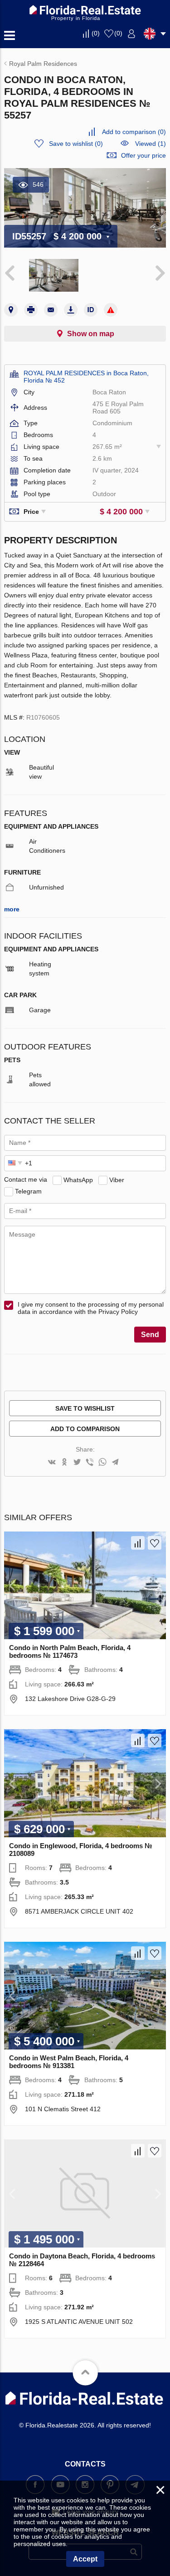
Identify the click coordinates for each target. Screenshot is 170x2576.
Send (150, 1335)
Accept (85, 2559)
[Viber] (90, 1463)
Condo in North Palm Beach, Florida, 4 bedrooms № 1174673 (70, 1651)
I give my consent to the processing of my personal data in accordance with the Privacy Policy (91, 1308)
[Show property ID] (91, 310)
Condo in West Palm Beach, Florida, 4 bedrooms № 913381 (69, 2062)
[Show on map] (11, 310)
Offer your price (143, 155)
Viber (117, 1179)
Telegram (28, 1191)
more (12, 909)
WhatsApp (78, 1179)
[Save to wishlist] (155, 1543)
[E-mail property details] (51, 310)
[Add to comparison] (138, 1543)
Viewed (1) (151, 144)
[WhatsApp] (102, 1463)
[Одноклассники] (64, 1463)
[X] (77, 1463)
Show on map (91, 334)
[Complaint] (111, 310)
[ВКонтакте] (52, 1463)
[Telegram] (115, 1463)
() (96, 33)
